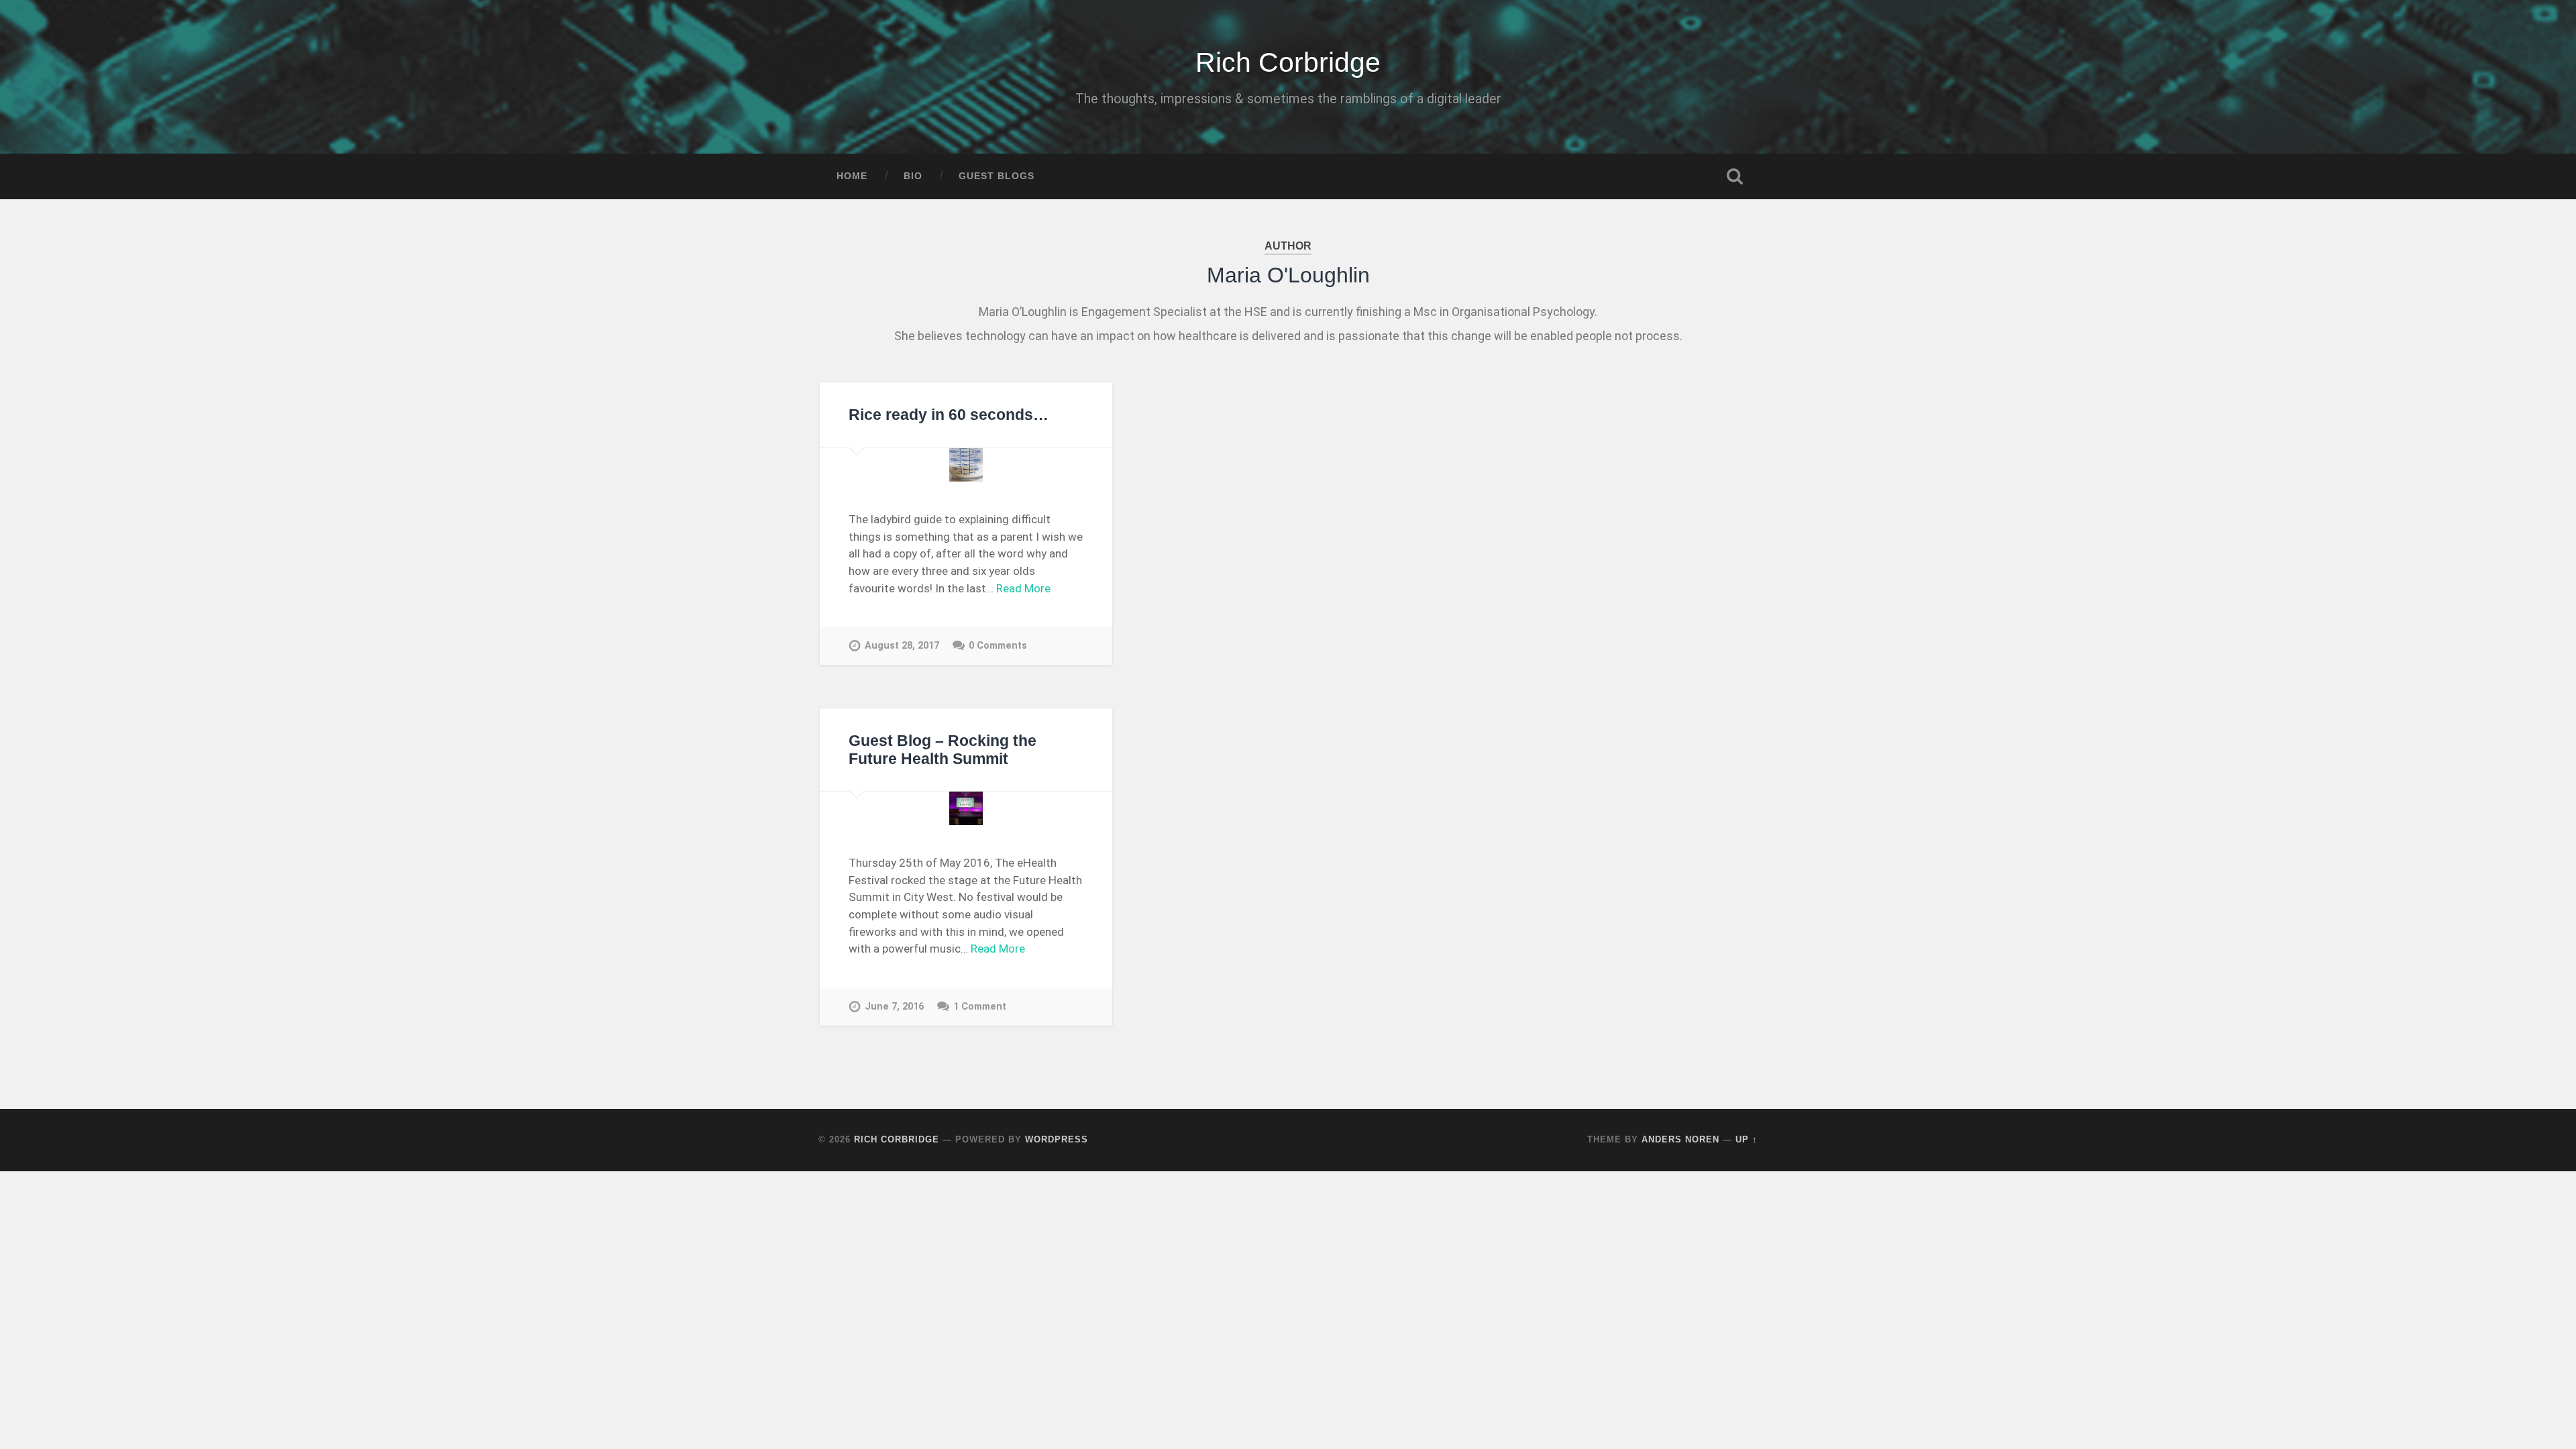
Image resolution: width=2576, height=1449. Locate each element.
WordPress (1057, 1139)
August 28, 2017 (902, 646)
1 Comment (980, 1007)
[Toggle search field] (1735, 176)
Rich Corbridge (1288, 62)
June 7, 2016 (894, 1007)
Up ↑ (1747, 1139)
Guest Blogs (997, 176)
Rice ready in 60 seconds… (949, 415)
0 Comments (998, 646)
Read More (1023, 588)
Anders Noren (1680, 1139)
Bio (913, 176)
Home (852, 176)
